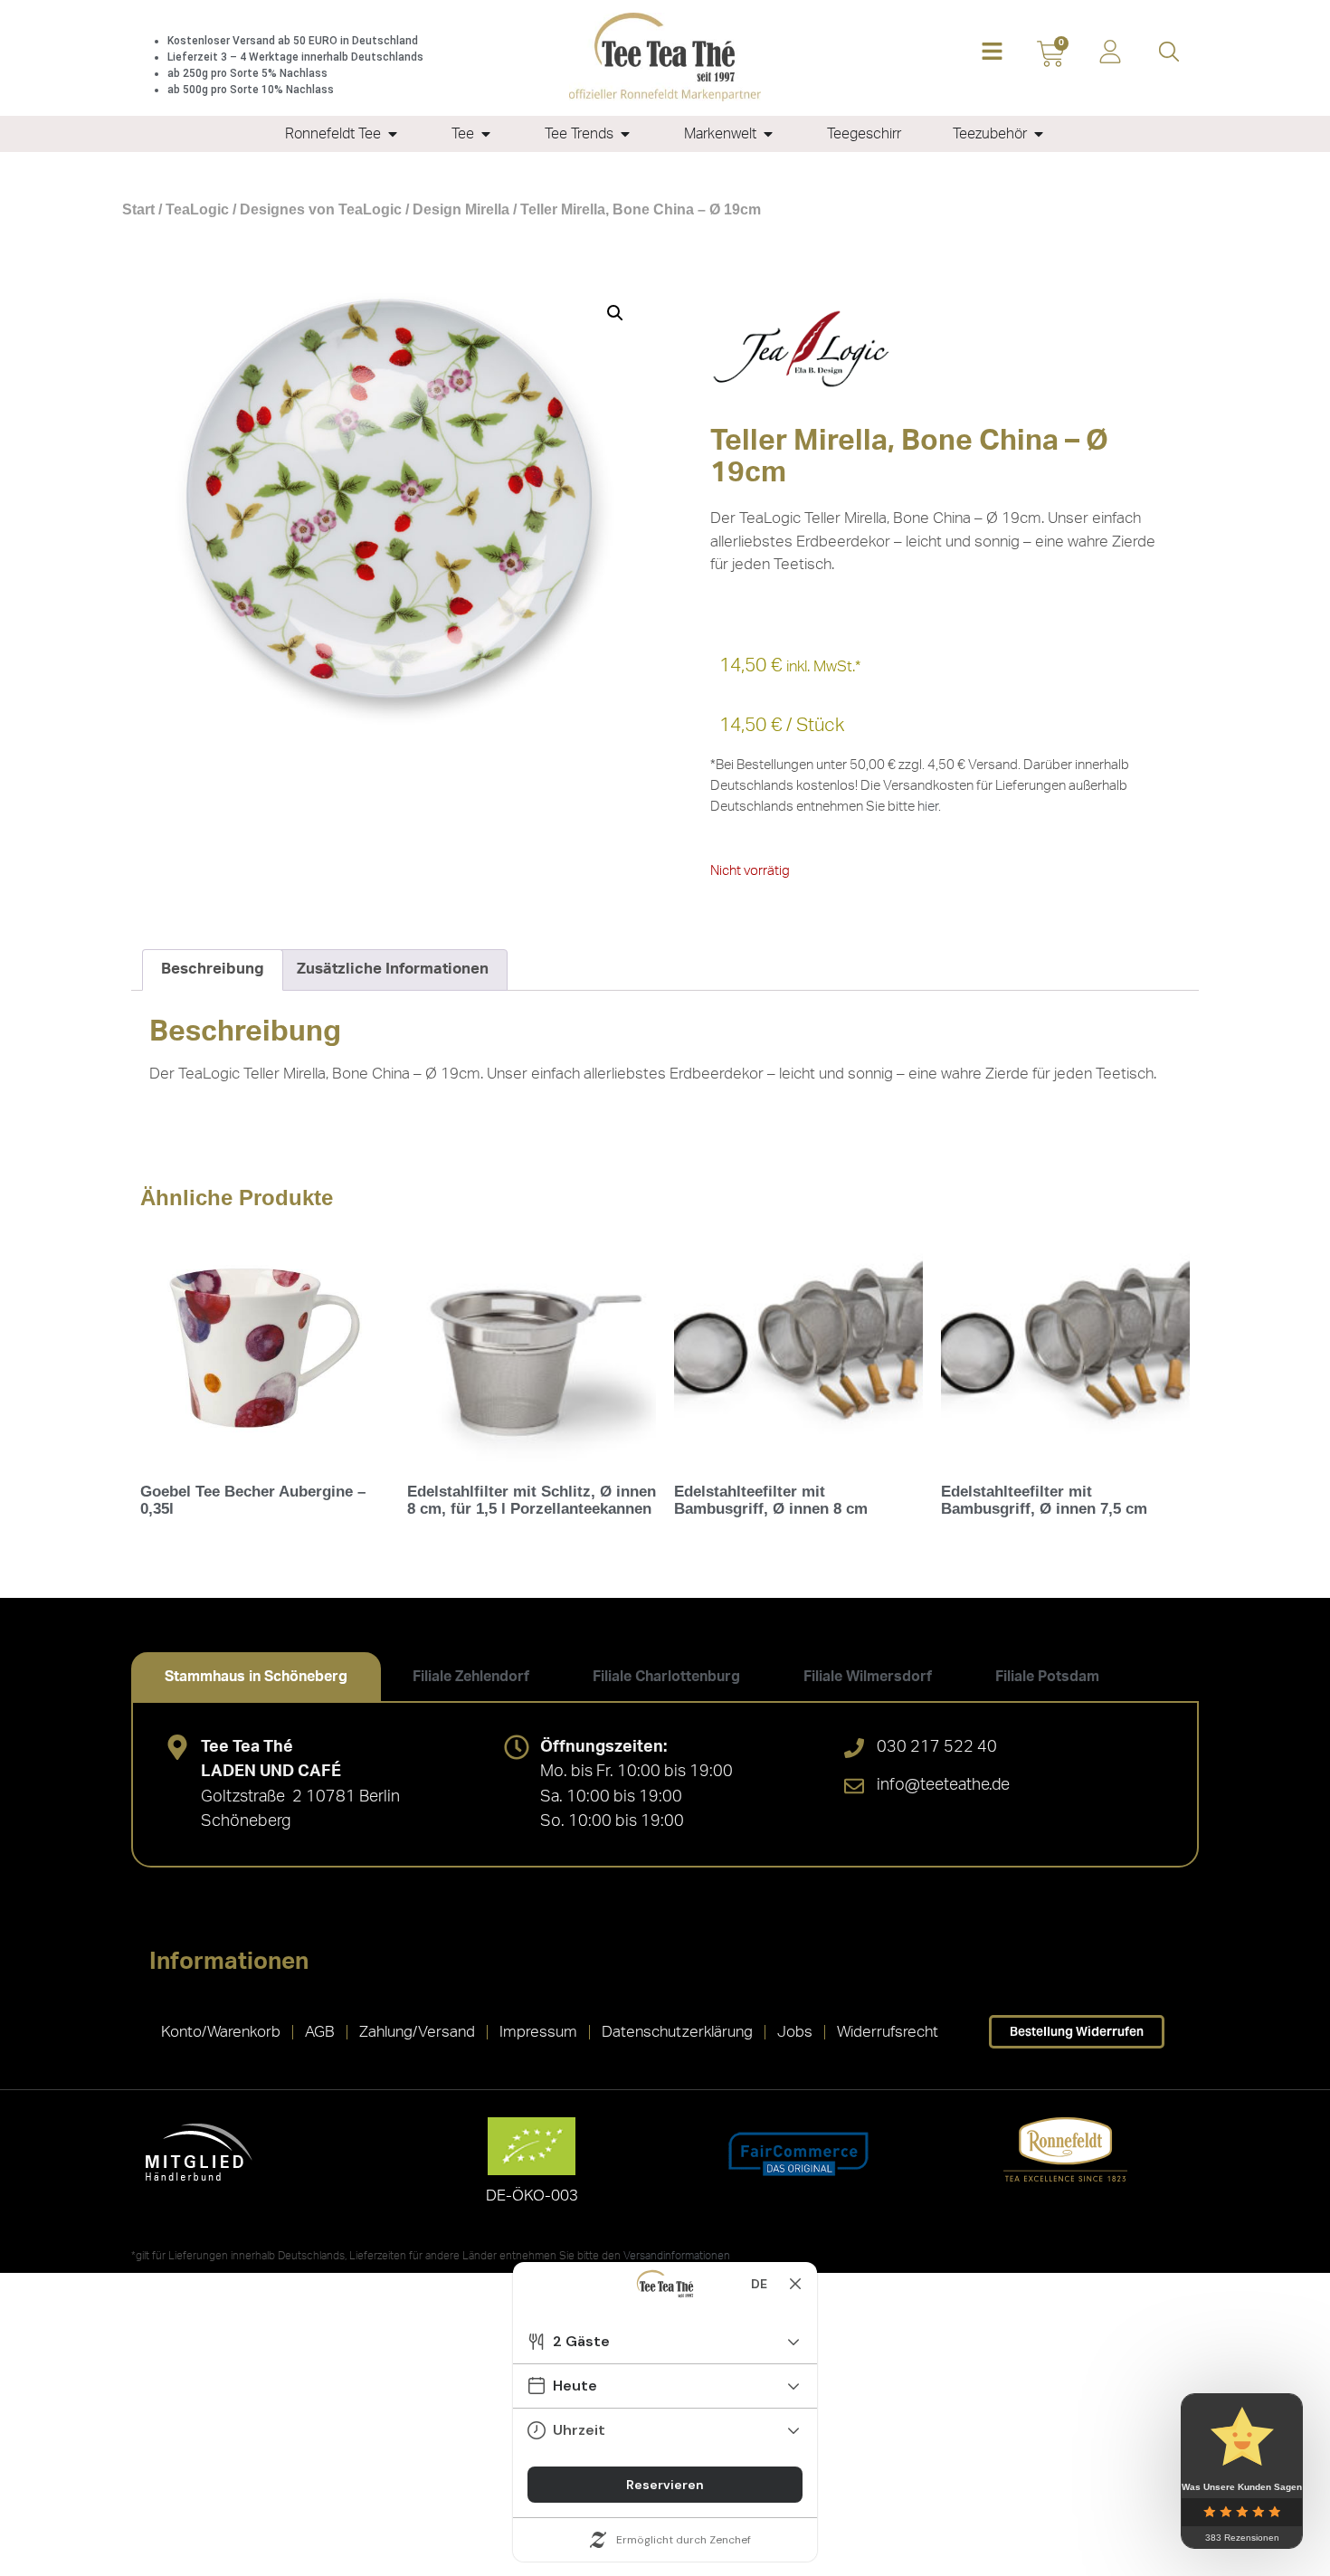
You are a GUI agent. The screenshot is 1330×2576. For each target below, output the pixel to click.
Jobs (795, 2032)
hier (928, 807)
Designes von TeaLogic (321, 209)
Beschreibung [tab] (213, 969)
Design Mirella (461, 209)
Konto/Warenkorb (221, 2032)
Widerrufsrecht (888, 2032)
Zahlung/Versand (417, 2032)
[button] (992, 53)
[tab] (256, 1677)
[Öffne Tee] (486, 134)
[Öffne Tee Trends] (625, 134)
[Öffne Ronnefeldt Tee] (393, 134)
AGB (320, 2032)
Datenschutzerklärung (677, 2032)
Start (138, 209)
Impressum (538, 2032)
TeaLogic (197, 209)
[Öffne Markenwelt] (768, 134)
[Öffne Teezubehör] (1039, 134)
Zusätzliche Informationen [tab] (393, 969)
